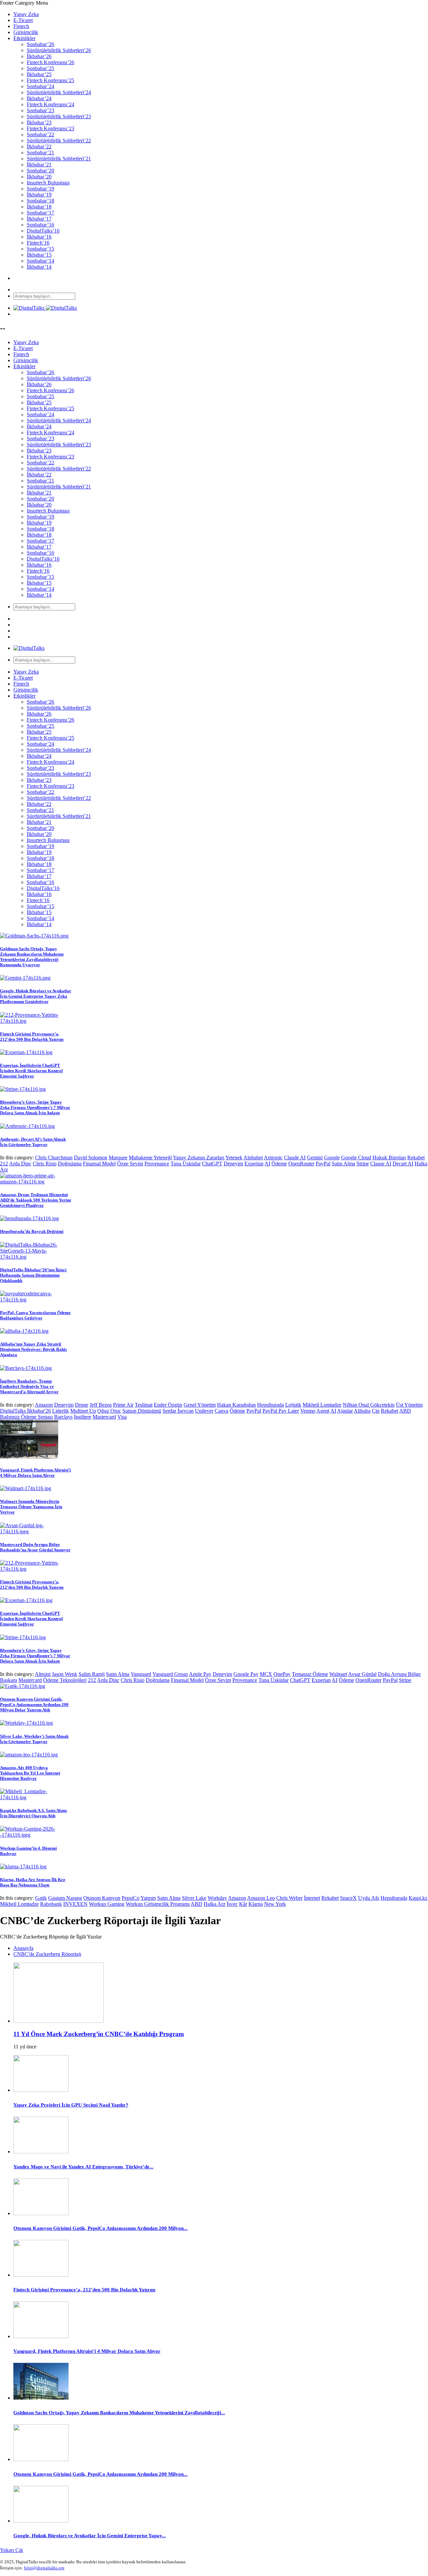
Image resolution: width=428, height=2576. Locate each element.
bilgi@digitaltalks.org (44, 2568)
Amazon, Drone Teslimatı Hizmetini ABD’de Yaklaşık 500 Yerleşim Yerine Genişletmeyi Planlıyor (36, 1200)
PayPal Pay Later (281, 1411)
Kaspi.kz (418, 1898)
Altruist (43, 1674)
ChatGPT (212, 1164)
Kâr (243, 1904)
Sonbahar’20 (40, 171)
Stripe (363, 1164)
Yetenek (234, 1158)
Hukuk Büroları (389, 1158)
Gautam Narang (65, 1898)
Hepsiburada (271, 1405)
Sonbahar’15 (40, 249)
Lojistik (293, 1405)
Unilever (204, 1411)
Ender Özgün (168, 1405)
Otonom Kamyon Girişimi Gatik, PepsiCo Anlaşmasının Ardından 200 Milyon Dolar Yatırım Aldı (34, 1704)
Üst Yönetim (409, 1405)
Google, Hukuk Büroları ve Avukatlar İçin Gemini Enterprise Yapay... (90, 2536)
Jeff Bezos (101, 1405)
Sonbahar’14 (40, 261)
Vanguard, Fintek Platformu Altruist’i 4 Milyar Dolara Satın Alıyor (35, 1473)
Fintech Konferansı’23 (50, 128)
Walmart (338, 1674)
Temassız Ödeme (310, 1674)
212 (4, 1164)
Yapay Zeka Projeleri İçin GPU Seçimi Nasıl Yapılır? (71, 2105)
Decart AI (403, 1164)
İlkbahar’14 (39, 267)
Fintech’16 (38, 243)
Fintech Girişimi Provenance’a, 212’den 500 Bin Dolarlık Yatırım (32, 1037)
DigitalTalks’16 (43, 231)
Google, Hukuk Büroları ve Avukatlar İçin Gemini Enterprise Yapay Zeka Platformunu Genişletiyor (36, 996)
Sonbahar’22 (40, 134)
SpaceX (348, 1898)
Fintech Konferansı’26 (50, 62)
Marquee (118, 1158)
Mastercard (104, 1417)
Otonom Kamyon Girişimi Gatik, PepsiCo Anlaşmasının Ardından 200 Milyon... (100, 2228)
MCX (266, 1674)
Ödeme (279, 1164)
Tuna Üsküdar (186, 1164)
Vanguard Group (170, 1674)
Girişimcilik (26, 32)
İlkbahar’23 (39, 122)
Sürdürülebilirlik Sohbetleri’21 (59, 159)
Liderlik (61, 1411)
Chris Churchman (54, 1158)
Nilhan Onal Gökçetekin (369, 1405)
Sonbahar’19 (40, 189)
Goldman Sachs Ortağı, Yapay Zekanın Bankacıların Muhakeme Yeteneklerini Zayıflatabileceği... (119, 2413)
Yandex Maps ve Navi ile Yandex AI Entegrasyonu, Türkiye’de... (83, 2167)
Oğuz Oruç (109, 1411)
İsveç (232, 1904)
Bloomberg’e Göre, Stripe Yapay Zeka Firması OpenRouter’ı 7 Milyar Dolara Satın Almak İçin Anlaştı (35, 1107)
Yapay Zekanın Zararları (199, 1158)
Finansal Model (99, 1164)
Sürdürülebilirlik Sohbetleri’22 (59, 140)
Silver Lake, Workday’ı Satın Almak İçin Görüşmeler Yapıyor (34, 1739)
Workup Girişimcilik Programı (158, 1904)
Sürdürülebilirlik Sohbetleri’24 (59, 92)
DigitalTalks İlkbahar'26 (25, 1411)
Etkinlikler (24, 38)
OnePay (282, 1674)
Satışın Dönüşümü (142, 1411)
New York (275, 1904)
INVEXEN (75, 1904)
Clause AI (381, 1164)
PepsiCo (131, 1898)
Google (332, 1158)
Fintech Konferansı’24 (50, 104)
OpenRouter (301, 1164)
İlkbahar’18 (39, 207)
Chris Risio (45, 1164)
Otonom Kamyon (102, 1898)
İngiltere (83, 1417)
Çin (376, 1411)
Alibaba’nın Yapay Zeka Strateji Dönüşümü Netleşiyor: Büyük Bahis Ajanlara (33, 1349)
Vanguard (141, 1674)
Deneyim (233, 1164)
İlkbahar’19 (39, 195)
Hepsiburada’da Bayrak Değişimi (32, 1231)
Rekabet (416, 1158)
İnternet (312, 1898)
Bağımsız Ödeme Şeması (26, 1417)
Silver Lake (194, 1898)
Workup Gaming (107, 1904)
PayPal (323, 1164)
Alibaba (362, 1411)
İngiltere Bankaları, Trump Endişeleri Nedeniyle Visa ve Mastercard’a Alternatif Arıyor (29, 1386)
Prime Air (123, 1405)
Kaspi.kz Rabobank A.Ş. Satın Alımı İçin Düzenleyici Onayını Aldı (33, 1813)
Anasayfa (23, 1948)
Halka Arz (215, 1904)
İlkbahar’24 (39, 98)
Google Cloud (356, 1158)
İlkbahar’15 (39, 255)
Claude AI (295, 1158)
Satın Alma (343, 1164)
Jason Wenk (65, 1674)
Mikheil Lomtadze (322, 1405)
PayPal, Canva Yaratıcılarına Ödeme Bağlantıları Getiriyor (35, 1315)
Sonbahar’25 (40, 68)
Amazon (44, 1405)
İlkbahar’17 (39, 219)
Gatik (41, 1898)
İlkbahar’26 (39, 56)
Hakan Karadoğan (236, 1405)
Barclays (63, 1417)
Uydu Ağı (369, 1898)
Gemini (315, 1158)
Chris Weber (289, 1898)
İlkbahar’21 (39, 165)
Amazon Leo (261, 1898)
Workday (217, 1898)
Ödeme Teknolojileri (65, 1680)
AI (267, 1164)
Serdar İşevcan (178, 1411)
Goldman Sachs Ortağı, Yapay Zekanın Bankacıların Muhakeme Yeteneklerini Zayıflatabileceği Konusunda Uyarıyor (32, 957)
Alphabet (253, 1158)
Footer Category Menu (24, 3)
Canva (222, 1411)
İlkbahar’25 (39, 74)
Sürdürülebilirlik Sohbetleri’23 (59, 116)
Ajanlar (345, 1411)
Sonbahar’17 (40, 213)
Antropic (273, 1158)
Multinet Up (83, 1411)
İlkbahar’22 (39, 147)
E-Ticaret (23, 20)
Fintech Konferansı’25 (50, 80)
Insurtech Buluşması (48, 183)
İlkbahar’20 (39, 177)
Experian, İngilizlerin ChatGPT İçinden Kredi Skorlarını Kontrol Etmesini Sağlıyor (31, 1071)
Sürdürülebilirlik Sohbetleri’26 (59, 50)
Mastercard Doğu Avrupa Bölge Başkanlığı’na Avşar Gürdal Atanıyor (35, 1547)
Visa (122, 1417)
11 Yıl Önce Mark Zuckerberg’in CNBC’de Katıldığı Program (99, 2034)
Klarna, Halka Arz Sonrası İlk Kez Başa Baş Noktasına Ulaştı (33, 1882)
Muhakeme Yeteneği (150, 1158)
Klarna (256, 1904)
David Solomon (91, 1158)
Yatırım (148, 1898)
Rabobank (51, 1904)
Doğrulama (70, 1164)
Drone (82, 1405)
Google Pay (246, 1674)
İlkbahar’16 (39, 237)
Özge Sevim (130, 1164)
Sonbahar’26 (40, 44)
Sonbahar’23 (40, 110)
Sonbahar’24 (40, 86)
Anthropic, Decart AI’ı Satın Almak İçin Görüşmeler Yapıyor (33, 1142)
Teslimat (144, 1405)
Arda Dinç (20, 1164)
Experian (254, 1164)
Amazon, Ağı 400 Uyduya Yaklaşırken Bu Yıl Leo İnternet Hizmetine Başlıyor (30, 1773)
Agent (323, 1411)
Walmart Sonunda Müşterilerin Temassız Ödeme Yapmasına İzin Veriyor (31, 1507)
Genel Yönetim (200, 1405)
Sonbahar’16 (40, 225)
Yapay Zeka (26, 14)
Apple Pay (200, 1674)
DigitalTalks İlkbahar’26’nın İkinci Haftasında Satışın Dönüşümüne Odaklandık (33, 1275)
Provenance (157, 1164)
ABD (405, 1411)
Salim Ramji (92, 1674)
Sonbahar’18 (40, 201)
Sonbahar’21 (40, 153)
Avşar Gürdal (362, 1674)
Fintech (21, 26)
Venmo (308, 1411)
